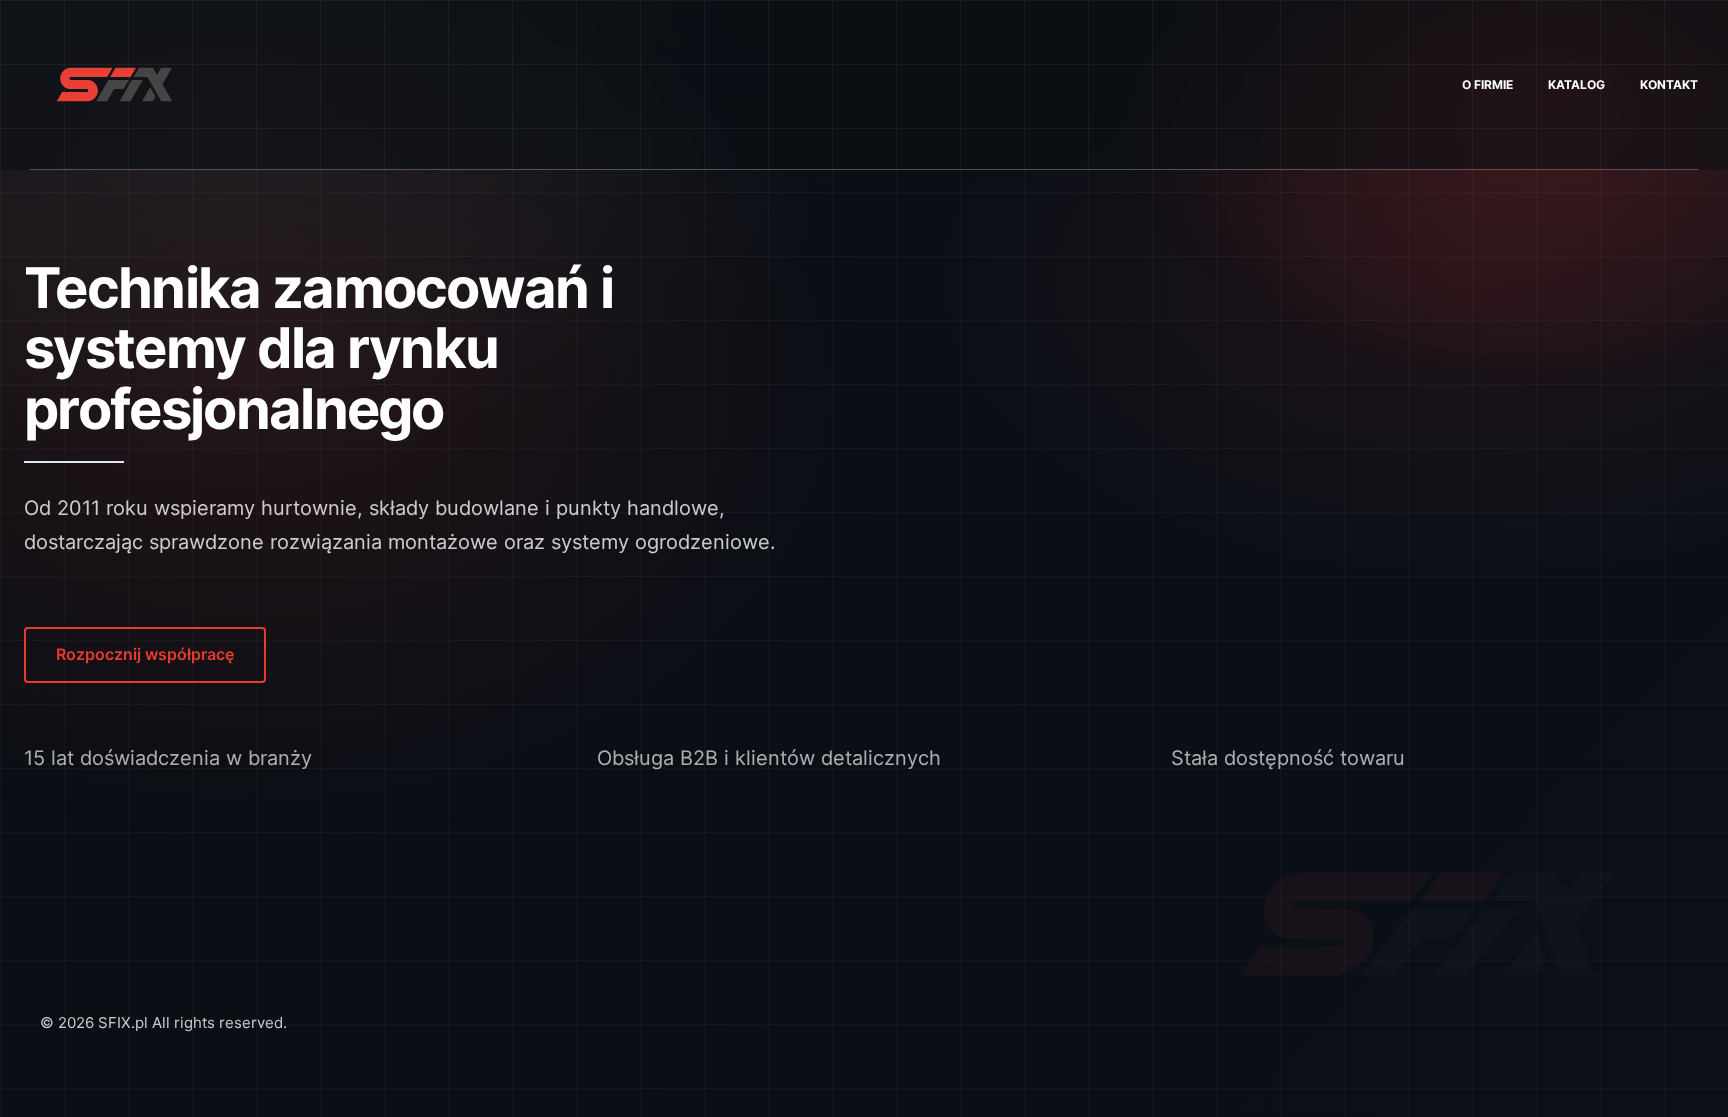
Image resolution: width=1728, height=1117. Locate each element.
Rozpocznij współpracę (145, 654)
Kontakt (1669, 84)
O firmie (1487, 84)
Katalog (1576, 84)
